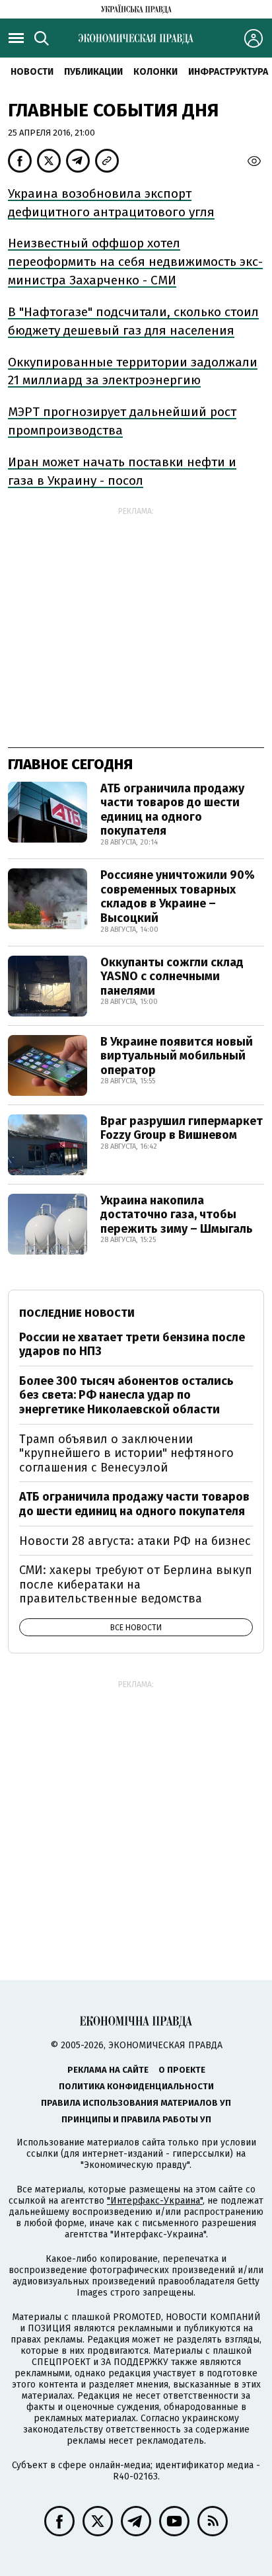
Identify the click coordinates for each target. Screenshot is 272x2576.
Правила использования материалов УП (136, 2103)
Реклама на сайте (108, 2070)
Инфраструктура (228, 72)
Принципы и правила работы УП (136, 2119)
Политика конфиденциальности (136, 2086)
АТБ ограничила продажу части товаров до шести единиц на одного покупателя (172, 810)
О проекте (182, 2070)
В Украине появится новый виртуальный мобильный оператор (177, 1056)
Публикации (93, 72)
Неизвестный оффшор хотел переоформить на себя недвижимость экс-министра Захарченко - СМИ (135, 262)
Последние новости (77, 1313)
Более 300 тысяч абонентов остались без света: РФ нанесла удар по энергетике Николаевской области (126, 1395)
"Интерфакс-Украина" (155, 2201)
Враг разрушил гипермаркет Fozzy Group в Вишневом (182, 1128)
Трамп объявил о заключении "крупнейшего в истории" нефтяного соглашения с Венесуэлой (126, 1453)
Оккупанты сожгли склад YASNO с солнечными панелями (172, 976)
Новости (32, 72)
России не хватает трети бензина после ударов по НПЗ (132, 1345)
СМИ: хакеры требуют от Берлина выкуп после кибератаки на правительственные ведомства (136, 1584)
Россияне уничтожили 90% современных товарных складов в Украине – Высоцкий (178, 896)
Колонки (155, 72)
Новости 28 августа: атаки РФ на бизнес (135, 1541)
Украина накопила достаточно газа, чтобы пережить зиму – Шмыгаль (177, 1215)
